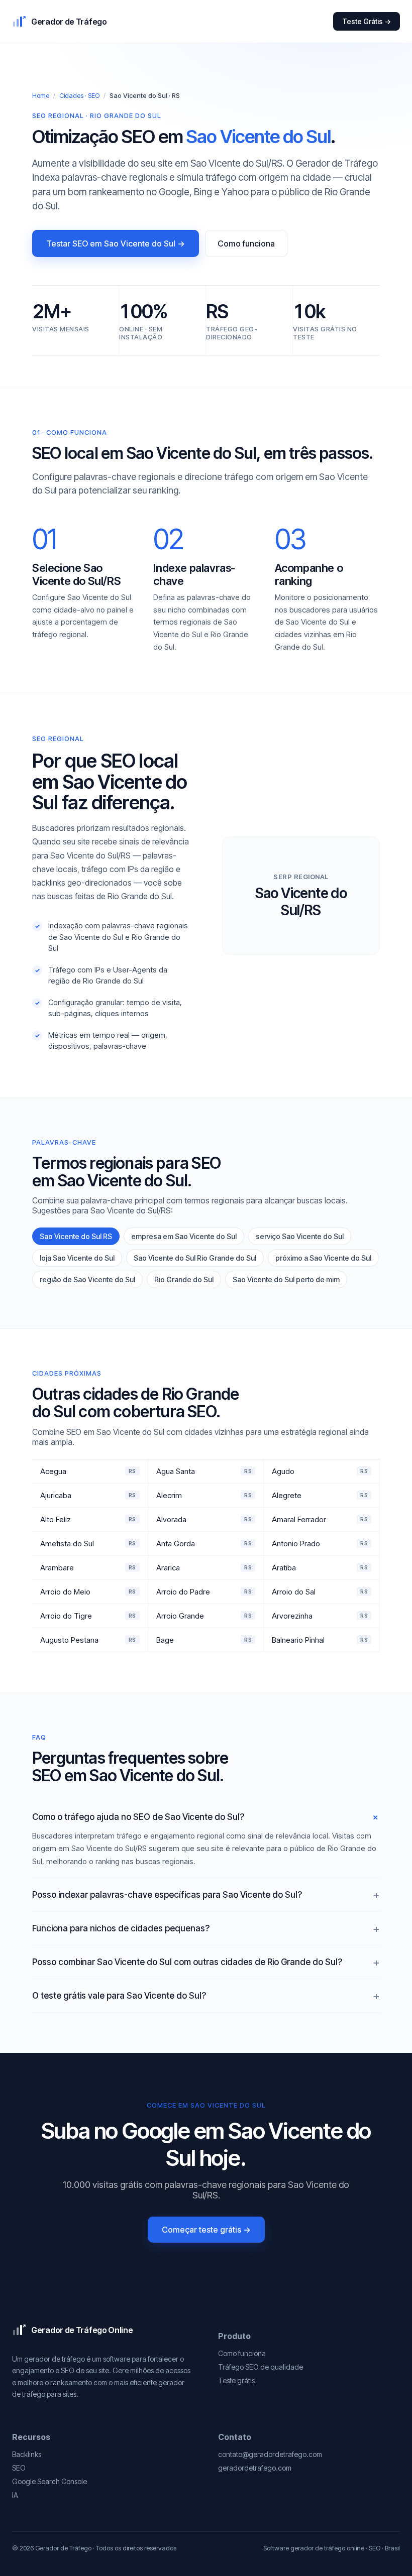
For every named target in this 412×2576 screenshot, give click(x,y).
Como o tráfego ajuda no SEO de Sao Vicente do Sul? (138, 1817)
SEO (19, 2468)
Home (41, 95)
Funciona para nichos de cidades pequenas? (121, 1928)
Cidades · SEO (79, 95)
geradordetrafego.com (255, 2468)
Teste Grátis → (367, 21)
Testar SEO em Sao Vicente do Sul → (116, 243)
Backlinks (27, 2454)
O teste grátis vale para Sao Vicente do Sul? (119, 1996)
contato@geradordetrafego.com (270, 2454)
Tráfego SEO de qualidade (261, 2367)
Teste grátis (236, 2380)
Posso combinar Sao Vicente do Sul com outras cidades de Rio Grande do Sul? (187, 1962)
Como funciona (246, 243)
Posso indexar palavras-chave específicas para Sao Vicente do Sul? (167, 1895)
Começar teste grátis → (206, 2230)
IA (15, 2495)
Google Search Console (49, 2481)
